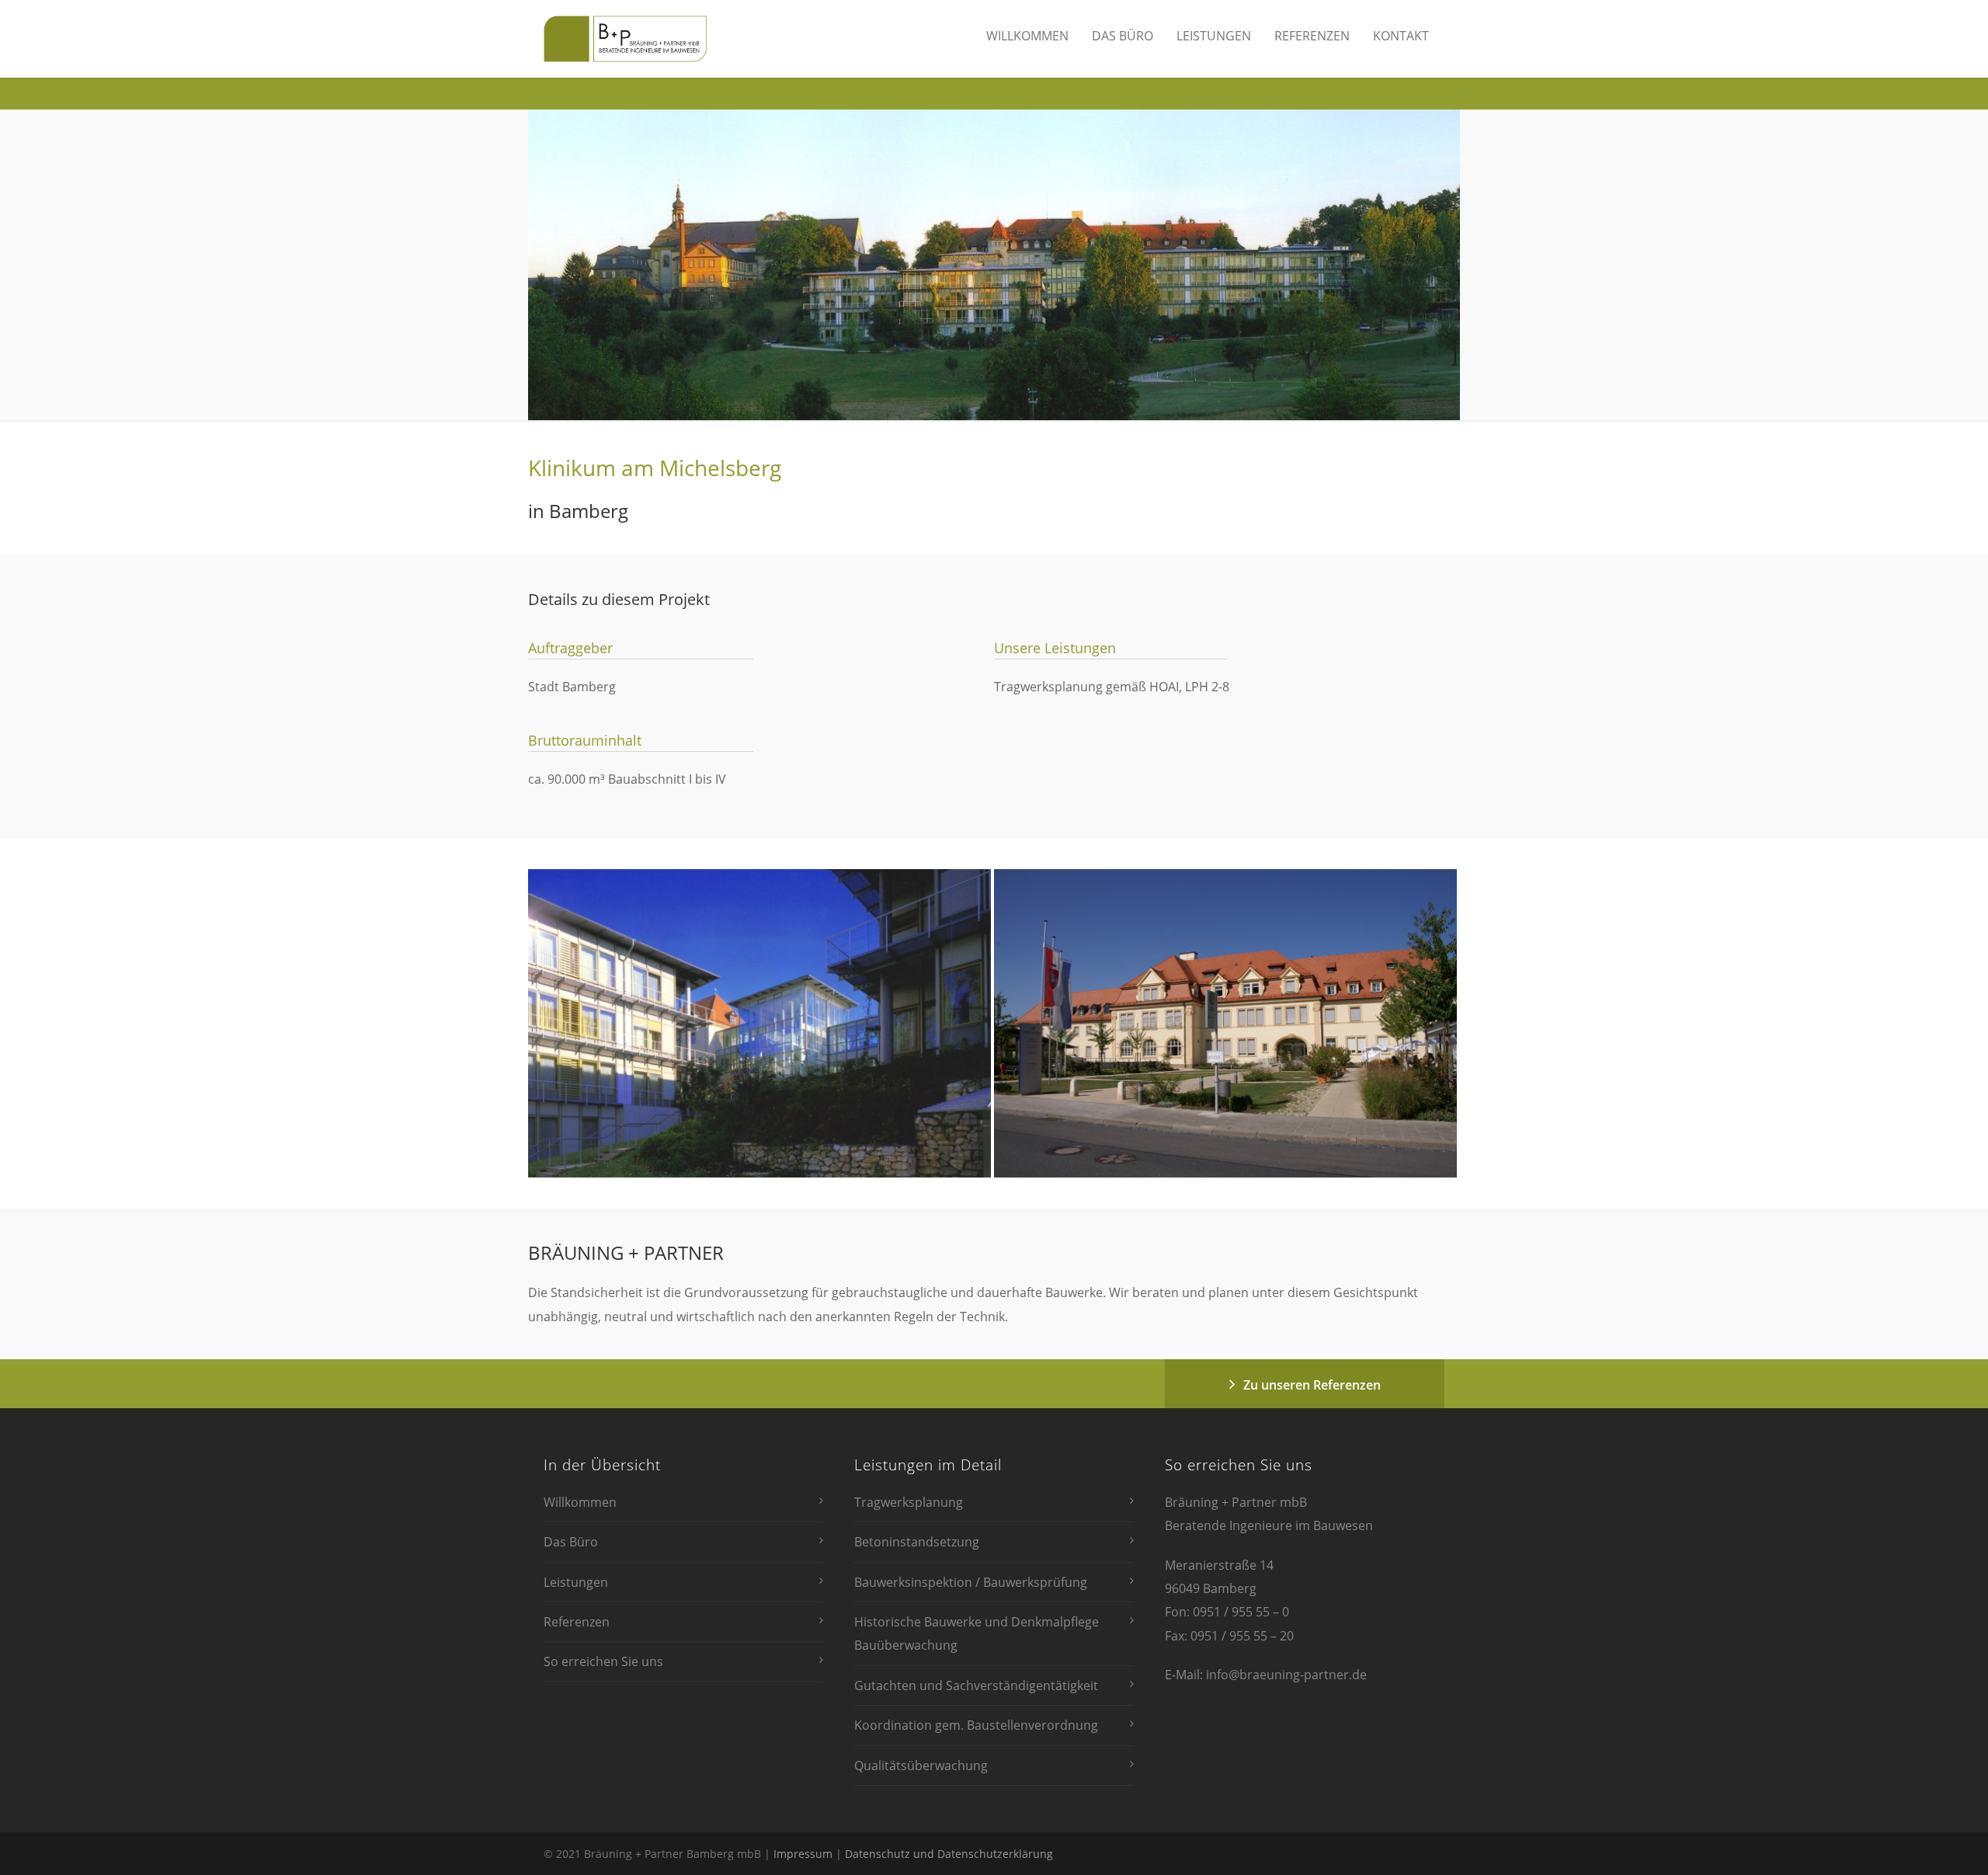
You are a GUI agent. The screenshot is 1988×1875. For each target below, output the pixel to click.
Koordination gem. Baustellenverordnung (976, 1725)
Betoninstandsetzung (917, 1542)
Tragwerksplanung (909, 1502)
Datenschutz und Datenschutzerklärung (949, 1854)
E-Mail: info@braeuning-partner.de (1266, 1675)
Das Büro (1123, 36)
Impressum (803, 1854)
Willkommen (1027, 36)
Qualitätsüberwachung (921, 1765)
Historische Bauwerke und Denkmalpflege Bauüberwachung (977, 1633)
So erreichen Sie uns (603, 1661)
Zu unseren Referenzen (1312, 1385)
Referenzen (1312, 36)
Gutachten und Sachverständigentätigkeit (976, 1685)
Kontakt (1401, 36)
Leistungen (1214, 36)
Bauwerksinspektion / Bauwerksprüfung (971, 1582)
